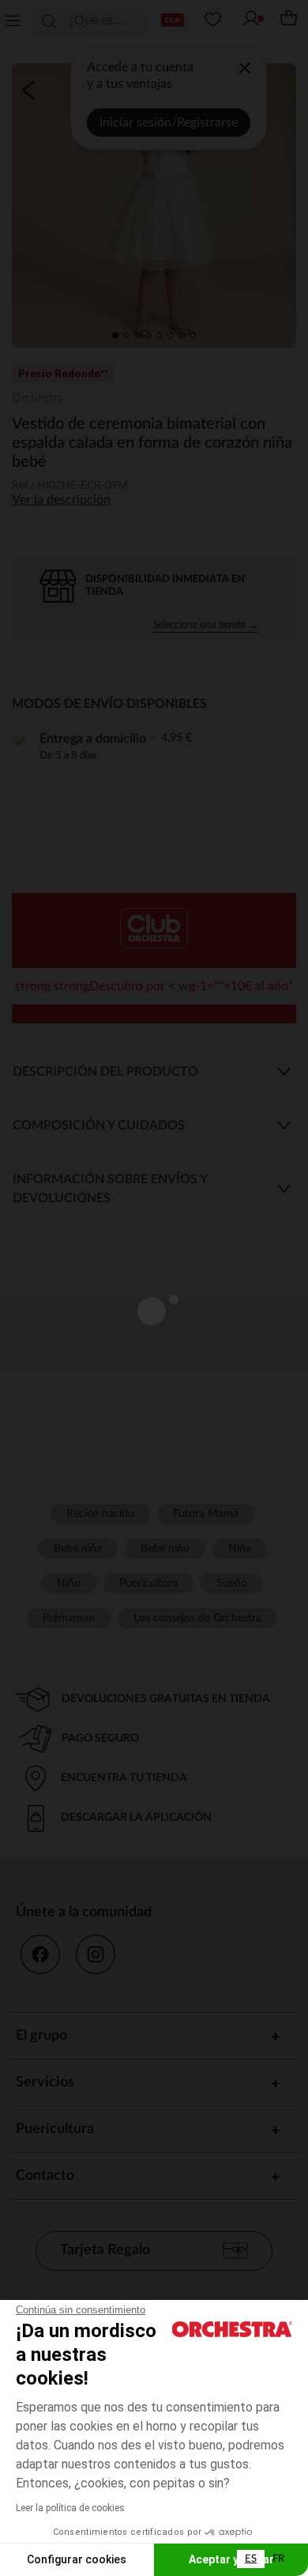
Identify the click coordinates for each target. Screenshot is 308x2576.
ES (251, 2559)
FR (278, 2559)
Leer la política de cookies (70, 2508)
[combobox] (251, 2559)
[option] (278, 2559)
